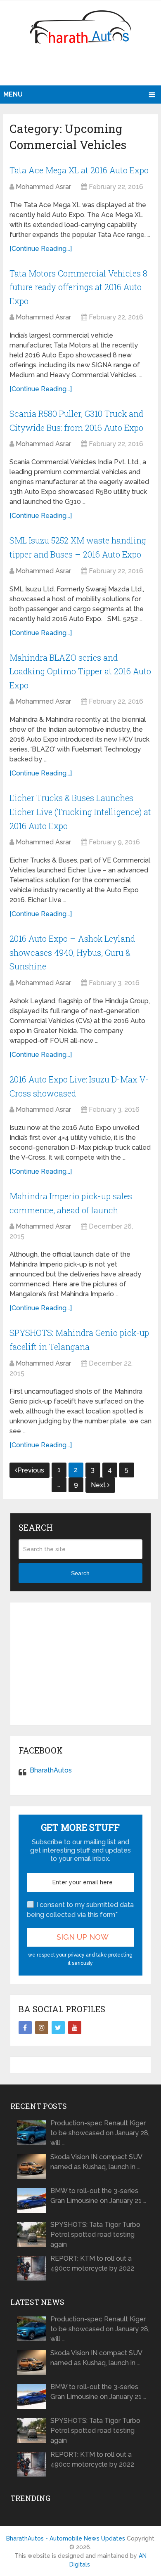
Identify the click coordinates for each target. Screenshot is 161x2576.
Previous (31, 1470)
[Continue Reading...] (41, 249)
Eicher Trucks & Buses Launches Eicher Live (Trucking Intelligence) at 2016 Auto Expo (80, 812)
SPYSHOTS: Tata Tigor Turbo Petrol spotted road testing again (95, 2235)
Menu (13, 94)
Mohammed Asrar (43, 187)
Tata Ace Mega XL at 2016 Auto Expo (79, 170)
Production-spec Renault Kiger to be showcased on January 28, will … (100, 2133)
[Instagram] (42, 2028)
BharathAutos (51, 1770)
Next (99, 1485)
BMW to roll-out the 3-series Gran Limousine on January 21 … (98, 2196)
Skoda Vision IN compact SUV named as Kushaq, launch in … (96, 2162)
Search (80, 1573)
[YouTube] (75, 2028)
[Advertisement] (82, 68)
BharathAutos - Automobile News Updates (66, 2538)
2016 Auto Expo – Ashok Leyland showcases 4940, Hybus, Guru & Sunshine (72, 952)
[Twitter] (58, 2028)
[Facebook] (25, 2028)
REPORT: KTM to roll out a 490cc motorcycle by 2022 (92, 2263)
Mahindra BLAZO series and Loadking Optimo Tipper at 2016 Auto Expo (80, 671)
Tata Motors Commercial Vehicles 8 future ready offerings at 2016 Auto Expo (78, 287)
